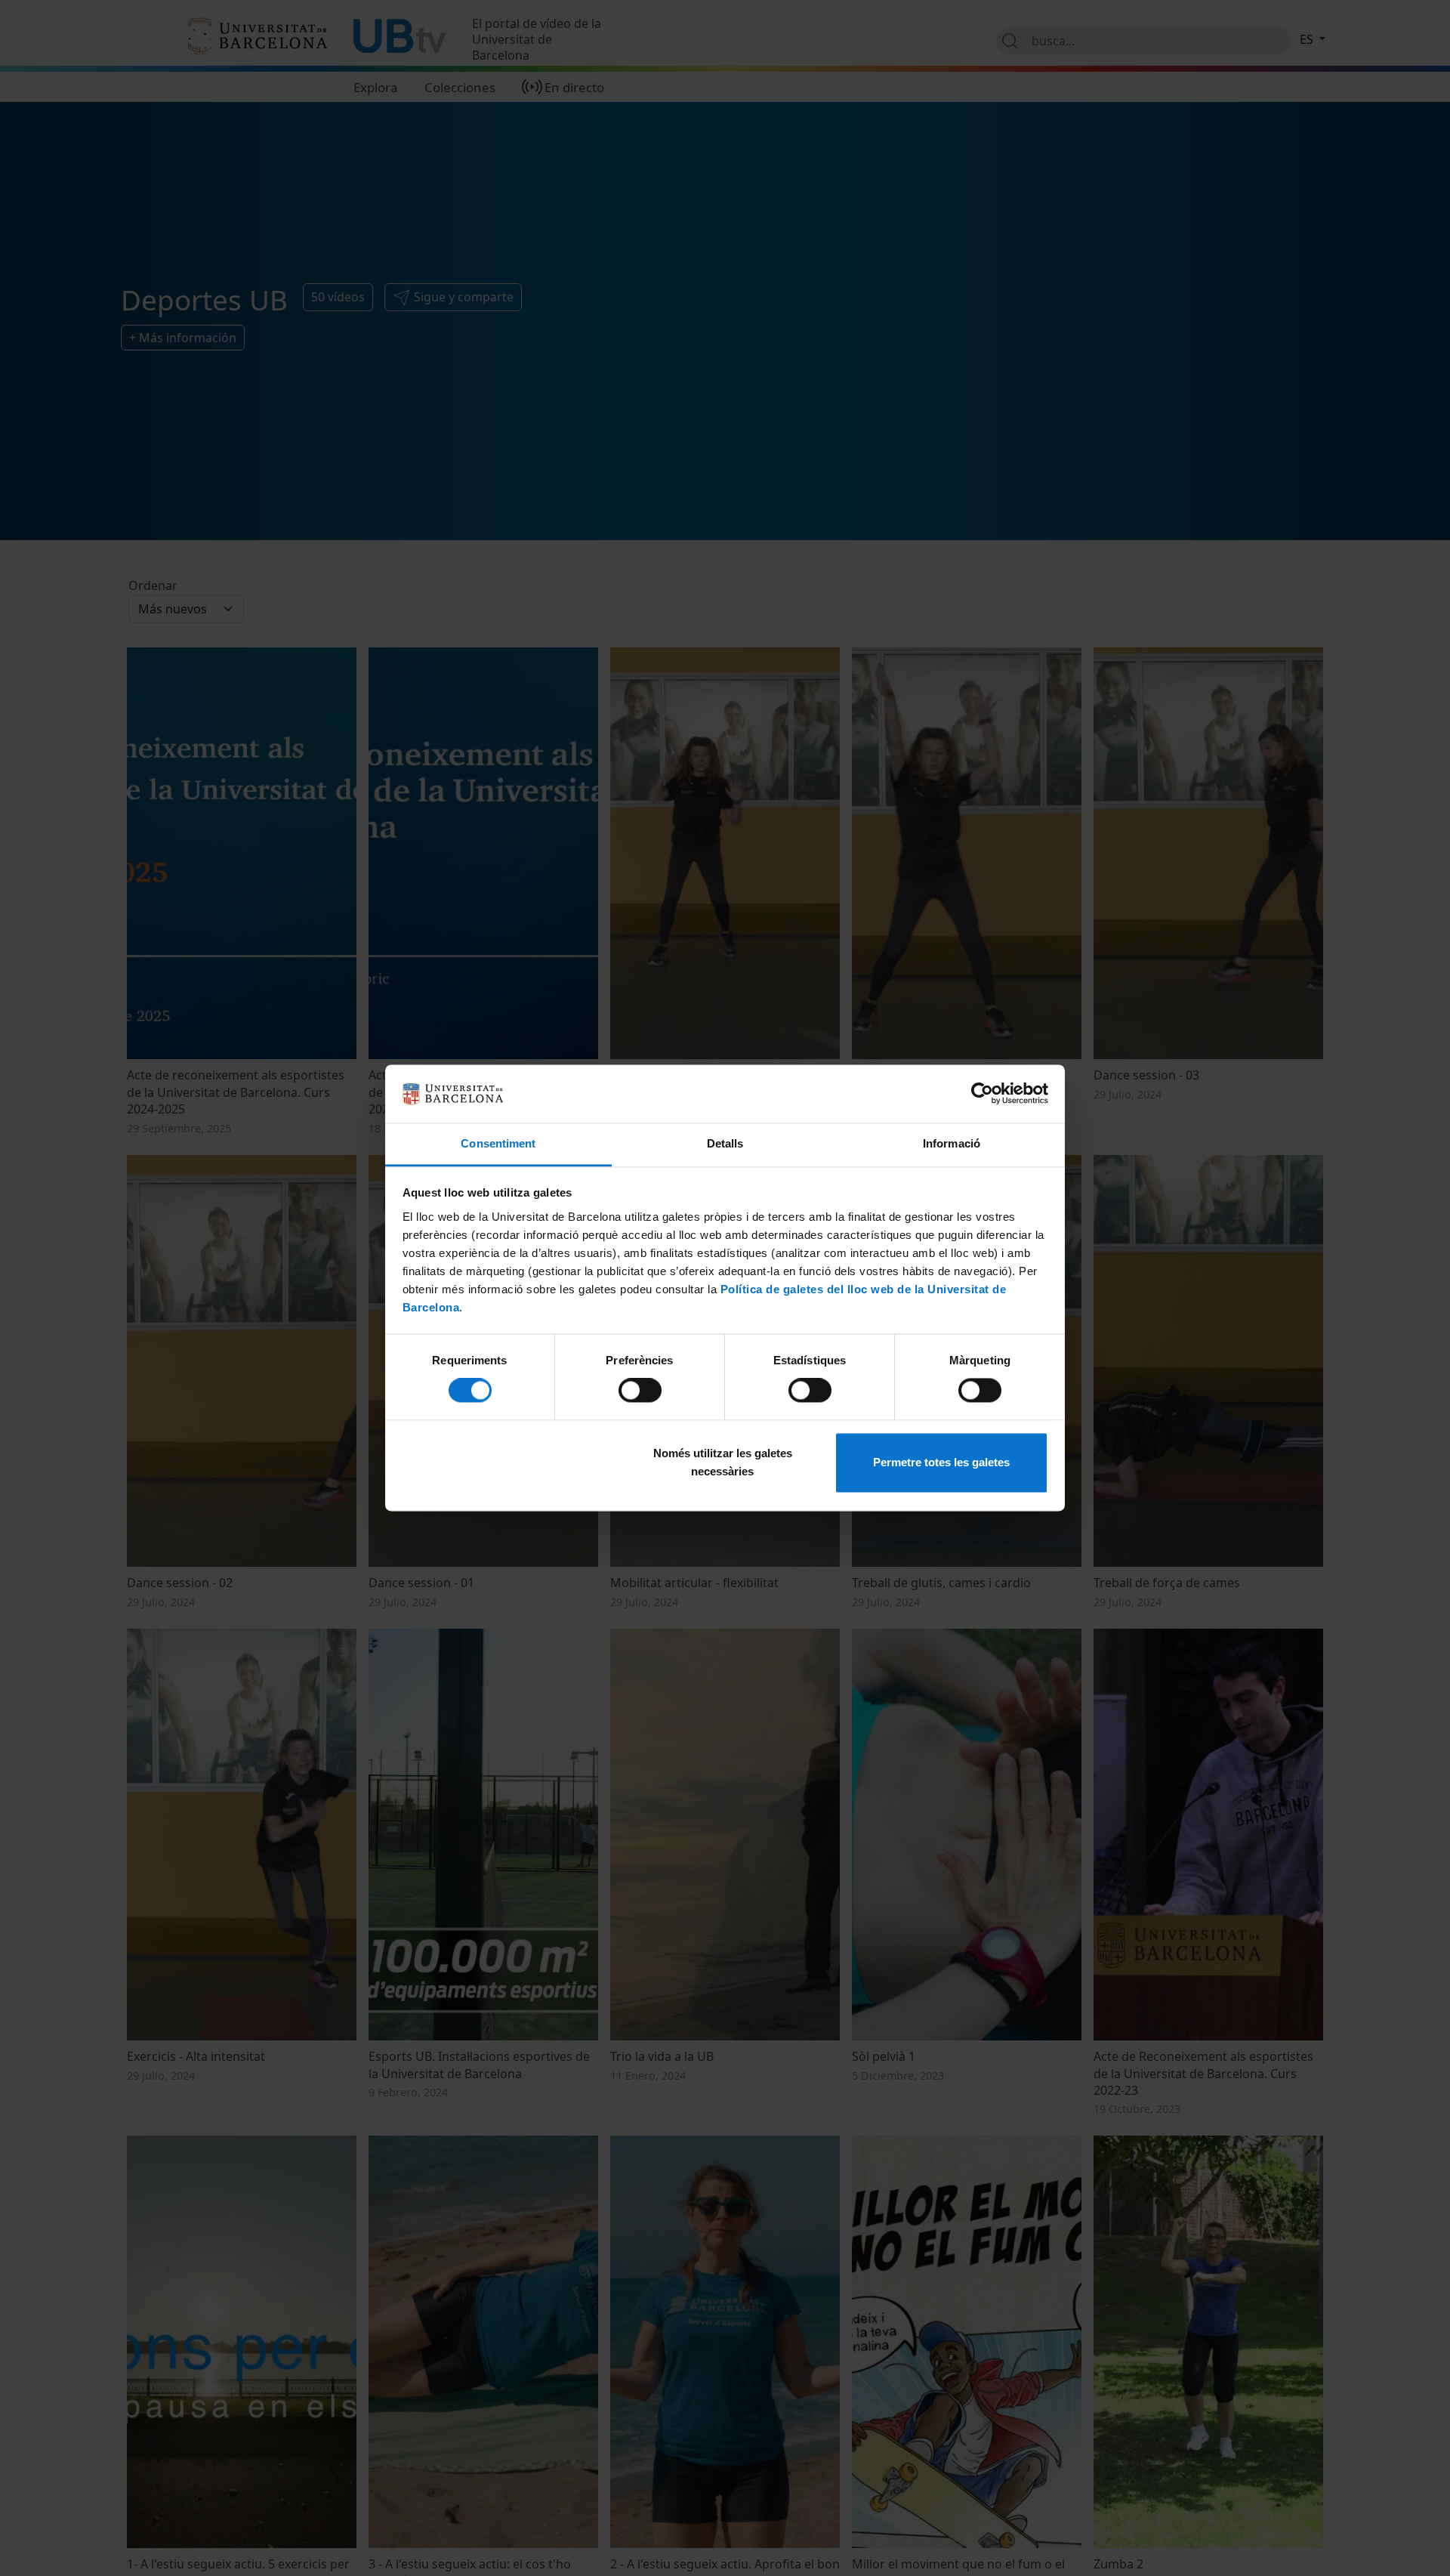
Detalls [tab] (725, 1143)
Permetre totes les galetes (941, 1462)
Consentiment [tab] (498, 1143)
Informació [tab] (952, 1143)
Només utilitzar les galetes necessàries (723, 1462)
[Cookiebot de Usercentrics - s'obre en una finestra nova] (982, 1094)
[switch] (640, 1391)
